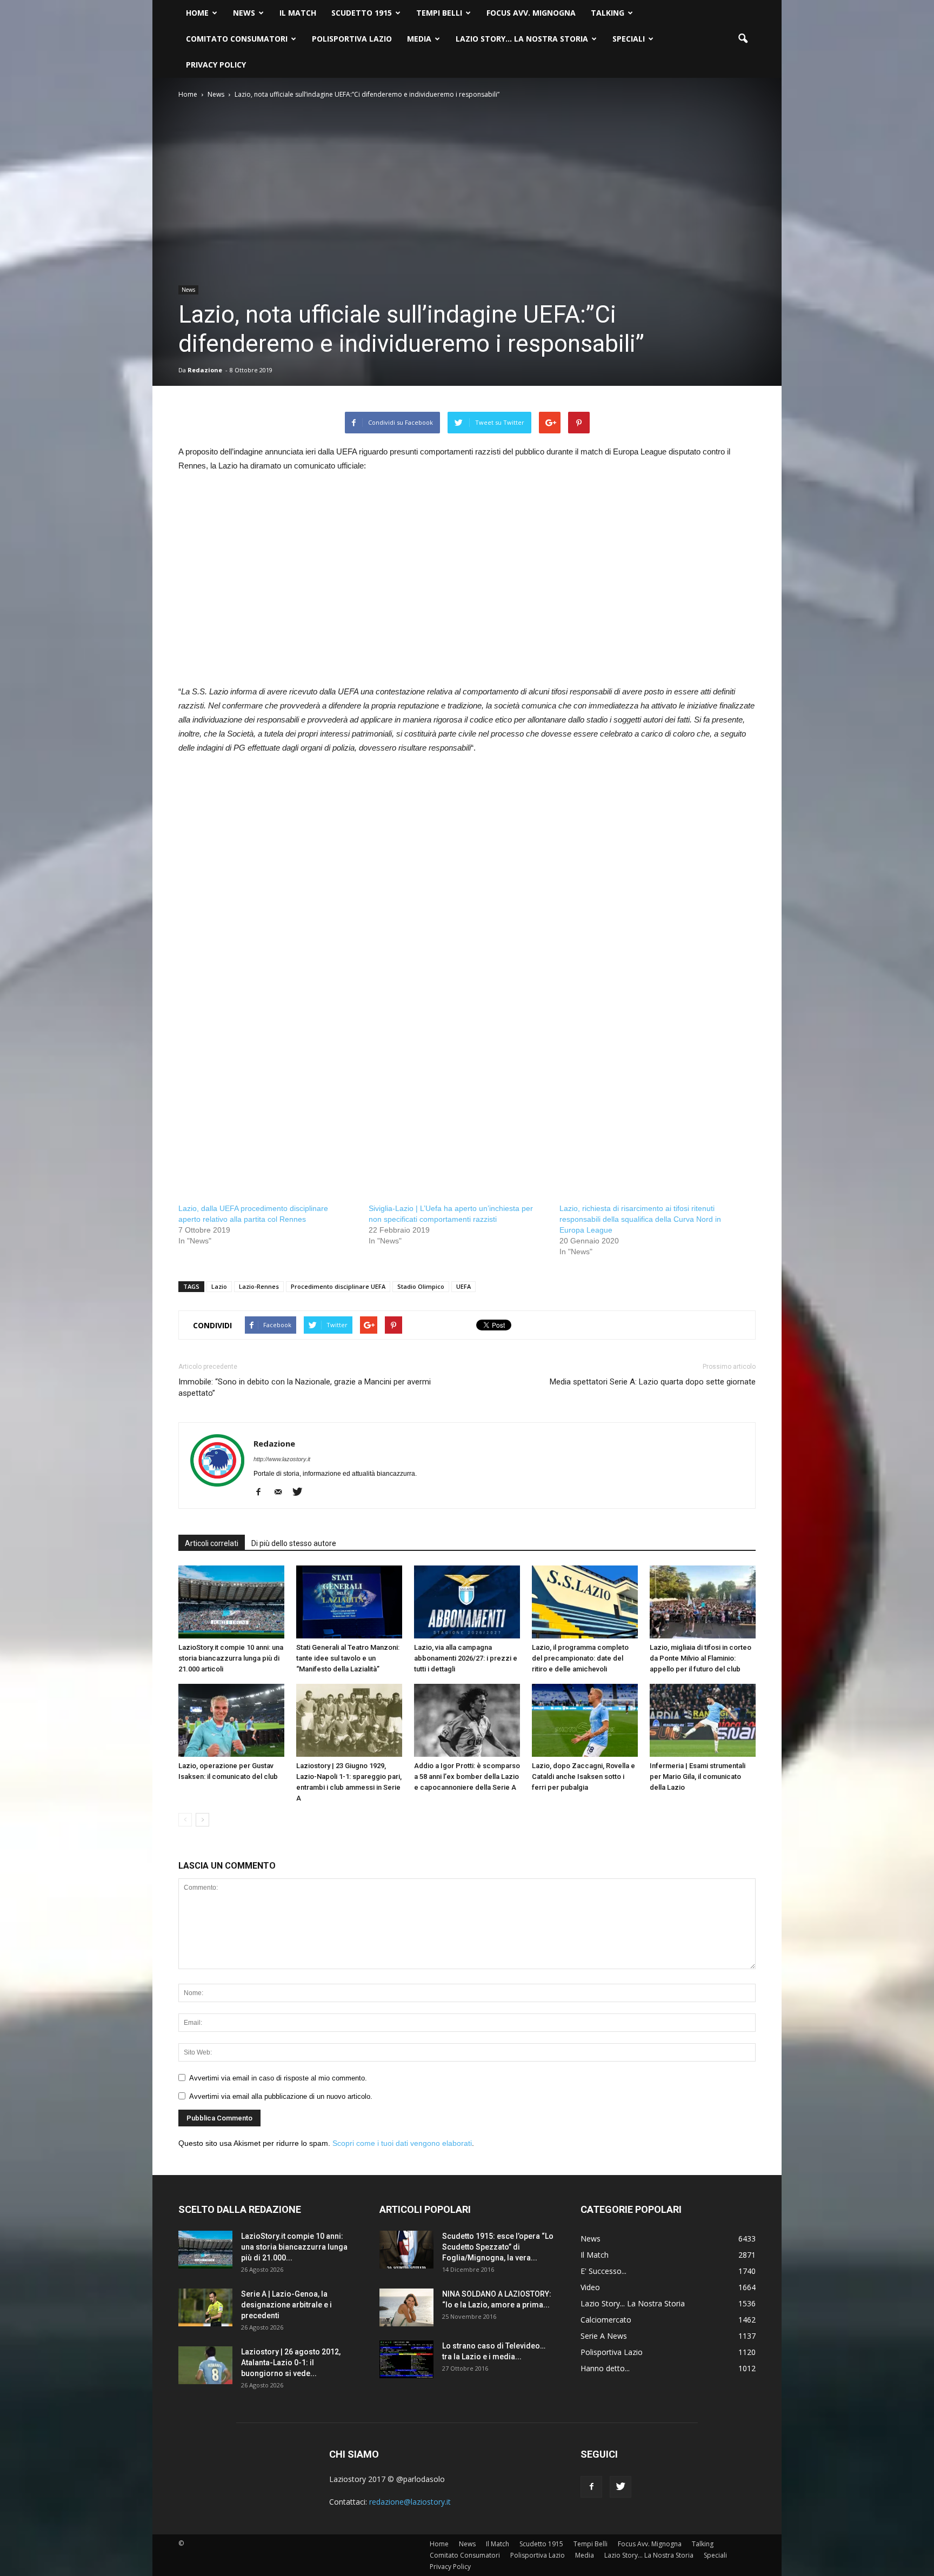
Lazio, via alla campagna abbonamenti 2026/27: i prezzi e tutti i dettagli (466, 1658)
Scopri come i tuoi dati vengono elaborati (402, 2143)
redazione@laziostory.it (410, 2502)
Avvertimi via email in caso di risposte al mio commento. (278, 2078)
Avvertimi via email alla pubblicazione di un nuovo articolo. (281, 2096)
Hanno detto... (605, 2368)
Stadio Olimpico (421, 1286)
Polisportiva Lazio (352, 39)
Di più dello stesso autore (294, 1543)
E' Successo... (603, 2271)
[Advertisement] (269, 591)
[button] (743, 39)
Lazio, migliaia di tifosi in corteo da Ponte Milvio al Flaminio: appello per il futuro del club (700, 1658)
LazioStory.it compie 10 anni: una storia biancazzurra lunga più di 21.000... (294, 2247)
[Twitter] (301, 1493)
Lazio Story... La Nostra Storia (633, 2303)
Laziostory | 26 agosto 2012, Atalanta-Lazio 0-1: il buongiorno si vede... (291, 2363)
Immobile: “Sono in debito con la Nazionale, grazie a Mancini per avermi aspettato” (305, 1387)
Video (590, 2287)
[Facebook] (262, 1493)
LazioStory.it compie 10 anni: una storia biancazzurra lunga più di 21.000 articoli (231, 1658)
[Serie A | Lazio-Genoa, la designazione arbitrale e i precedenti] (205, 2307)
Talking (608, 13)
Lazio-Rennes (259, 1286)
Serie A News (604, 2336)
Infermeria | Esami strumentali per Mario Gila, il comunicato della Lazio (698, 1777)
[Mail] (282, 1493)
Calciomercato (606, 2320)
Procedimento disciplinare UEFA (338, 1286)
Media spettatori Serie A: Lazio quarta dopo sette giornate (653, 1382)
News (244, 13)
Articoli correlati (212, 1543)
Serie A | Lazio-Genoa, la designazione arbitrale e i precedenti (286, 2305)
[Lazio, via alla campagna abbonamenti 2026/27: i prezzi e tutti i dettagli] (467, 1602)
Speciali (629, 39)
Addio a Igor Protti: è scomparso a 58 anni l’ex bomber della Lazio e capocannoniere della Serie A (467, 1777)
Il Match (298, 13)
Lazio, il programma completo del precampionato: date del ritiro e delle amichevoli (580, 1658)
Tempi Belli (439, 13)
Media (419, 39)
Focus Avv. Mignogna (531, 13)
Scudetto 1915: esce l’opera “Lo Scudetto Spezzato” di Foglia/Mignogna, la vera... (498, 2247)
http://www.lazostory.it (282, 1459)
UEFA (463, 1286)
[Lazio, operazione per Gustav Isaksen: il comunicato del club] (231, 1720)
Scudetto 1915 (362, 13)
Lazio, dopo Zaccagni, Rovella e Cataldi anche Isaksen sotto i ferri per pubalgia (583, 1777)
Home (197, 13)
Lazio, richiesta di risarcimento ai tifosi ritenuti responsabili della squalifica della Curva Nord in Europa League (640, 1219)
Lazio (219, 1286)
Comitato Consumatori (237, 39)
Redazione (205, 370)
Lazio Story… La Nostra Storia (522, 39)
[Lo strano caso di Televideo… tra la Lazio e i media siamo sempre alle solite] (406, 2359)
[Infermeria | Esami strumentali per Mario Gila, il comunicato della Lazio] (703, 1720)
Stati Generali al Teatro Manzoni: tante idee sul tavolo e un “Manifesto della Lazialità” (348, 1658)
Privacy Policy (216, 65)
